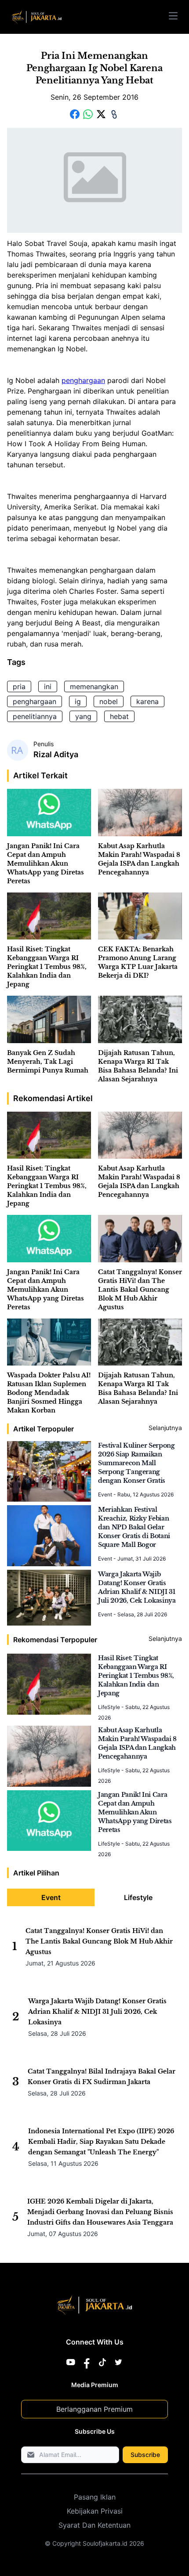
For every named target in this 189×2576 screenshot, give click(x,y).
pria (19, 686)
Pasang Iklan (95, 2497)
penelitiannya (35, 716)
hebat (119, 716)
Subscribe (145, 2455)
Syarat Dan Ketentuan (94, 2525)
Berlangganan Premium (94, 2409)
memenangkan (94, 686)
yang (83, 716)
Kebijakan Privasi (95, 2511)
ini (48, 686)
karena (147, 701)
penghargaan (83, 380)
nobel (109, 701)
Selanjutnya (165, 1428)
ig (78, 701)
